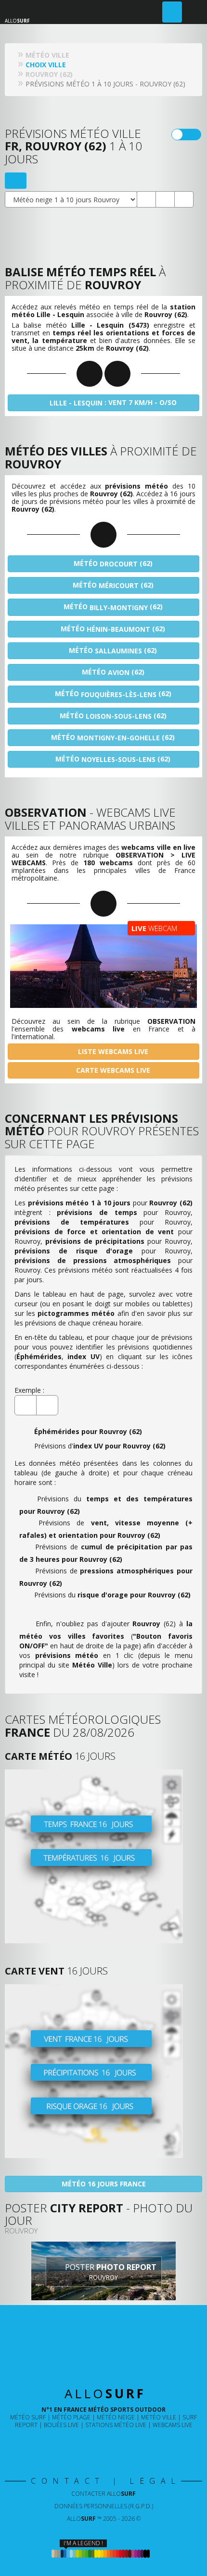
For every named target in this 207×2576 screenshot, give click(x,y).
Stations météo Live (116, 2425)
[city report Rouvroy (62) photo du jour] (165, 199)
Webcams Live (173, 2425)
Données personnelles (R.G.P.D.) (104, 2506)
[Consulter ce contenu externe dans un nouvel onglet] (72, 2445)
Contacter (103, 2494)
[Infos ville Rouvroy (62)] (184, 199)
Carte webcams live (112, 1070)
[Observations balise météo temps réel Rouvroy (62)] (146, 199)
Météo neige (116, 2417)
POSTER (110, 2272)
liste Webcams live (112, 1051)
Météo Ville (159, 2417)
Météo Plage (71, 2417)
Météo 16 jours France (104, 2184)
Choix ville (46, 65)
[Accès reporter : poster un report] (172, 12)
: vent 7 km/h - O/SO (113, 403)
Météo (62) (112, 564)
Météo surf (28, 2417)
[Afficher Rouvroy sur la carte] (16, 181)
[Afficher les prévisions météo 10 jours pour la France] (103, 1856)
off (192, 135)
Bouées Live (61, 2425)
